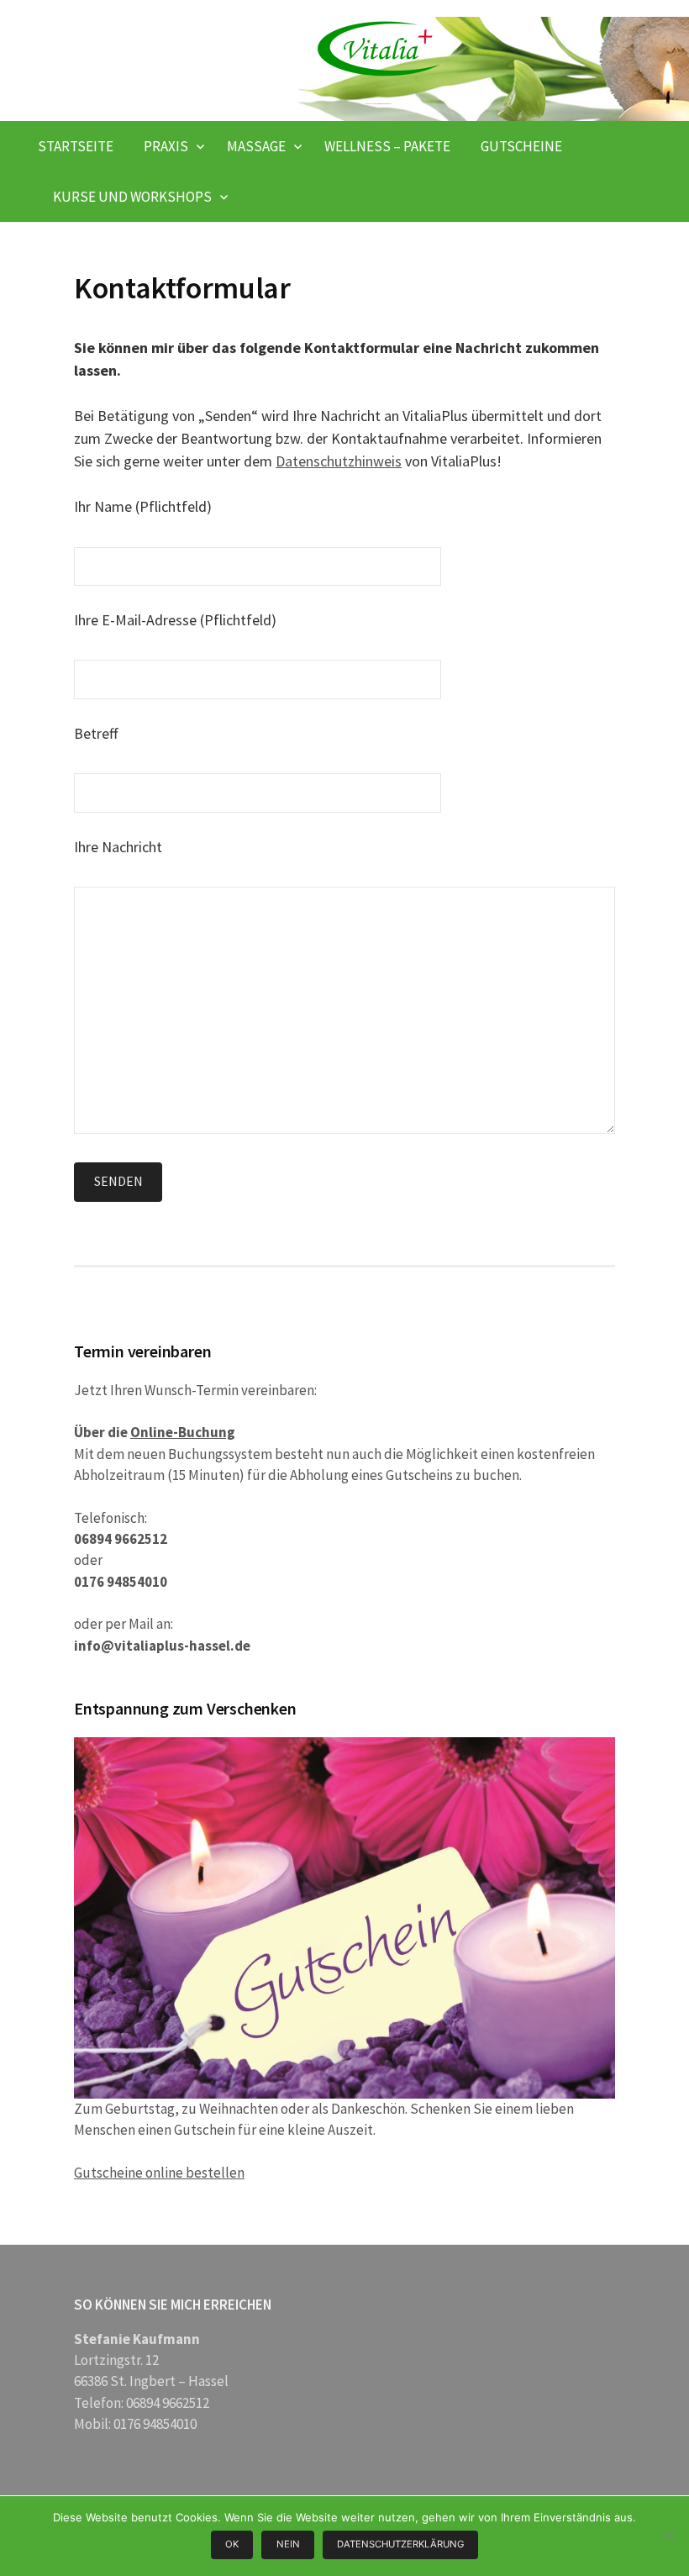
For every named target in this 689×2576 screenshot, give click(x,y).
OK (232, 2544)
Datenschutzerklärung (400, 2544)
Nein (288, 2544)
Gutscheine (521, 146)
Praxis (166, 146)
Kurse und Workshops (132, 197)
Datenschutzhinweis (339, 461)
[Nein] (668, 2536)
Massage (256, 146)
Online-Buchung (183, 1432)
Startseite (76, 146)
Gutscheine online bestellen (159, 2173)
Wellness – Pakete (387, 146)
